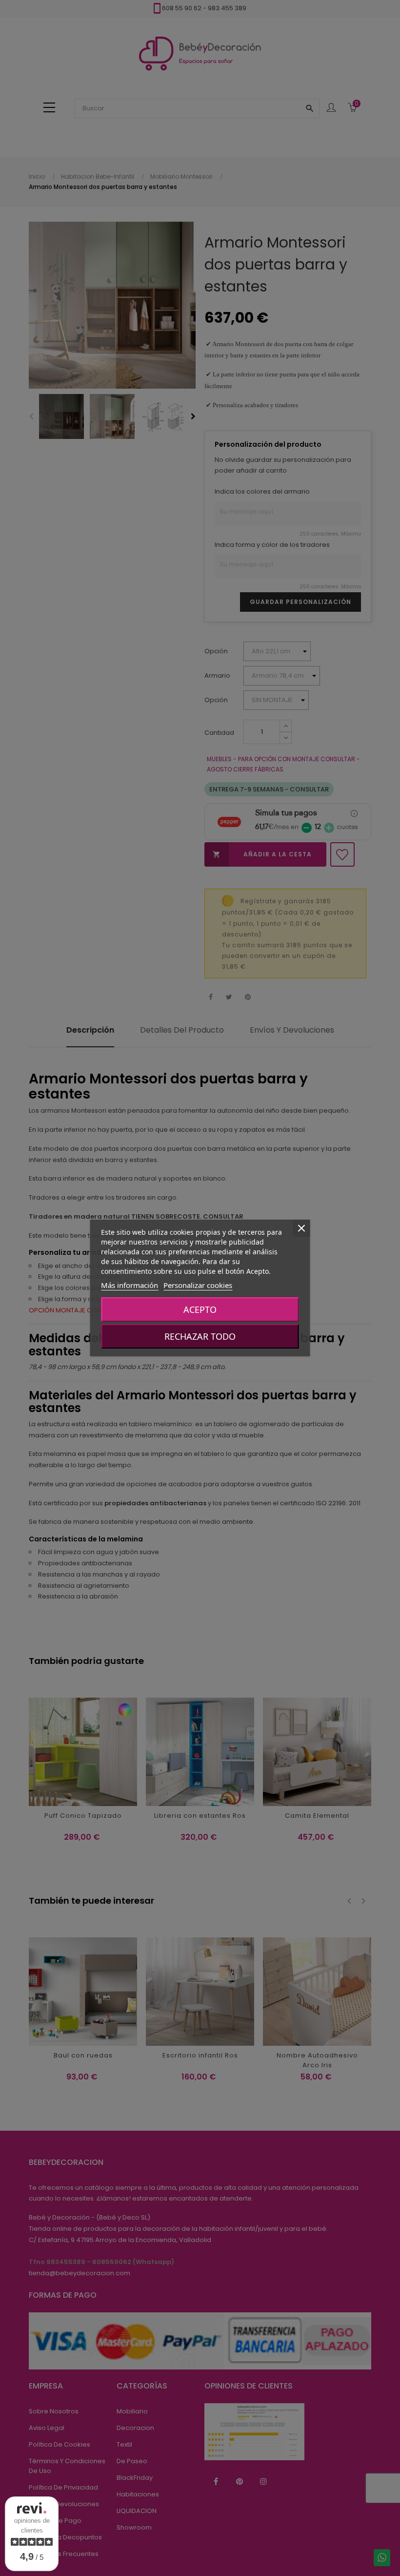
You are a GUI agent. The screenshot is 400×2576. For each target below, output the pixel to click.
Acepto (200, 1309)
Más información (130, 1285)
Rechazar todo (200, 1336)
